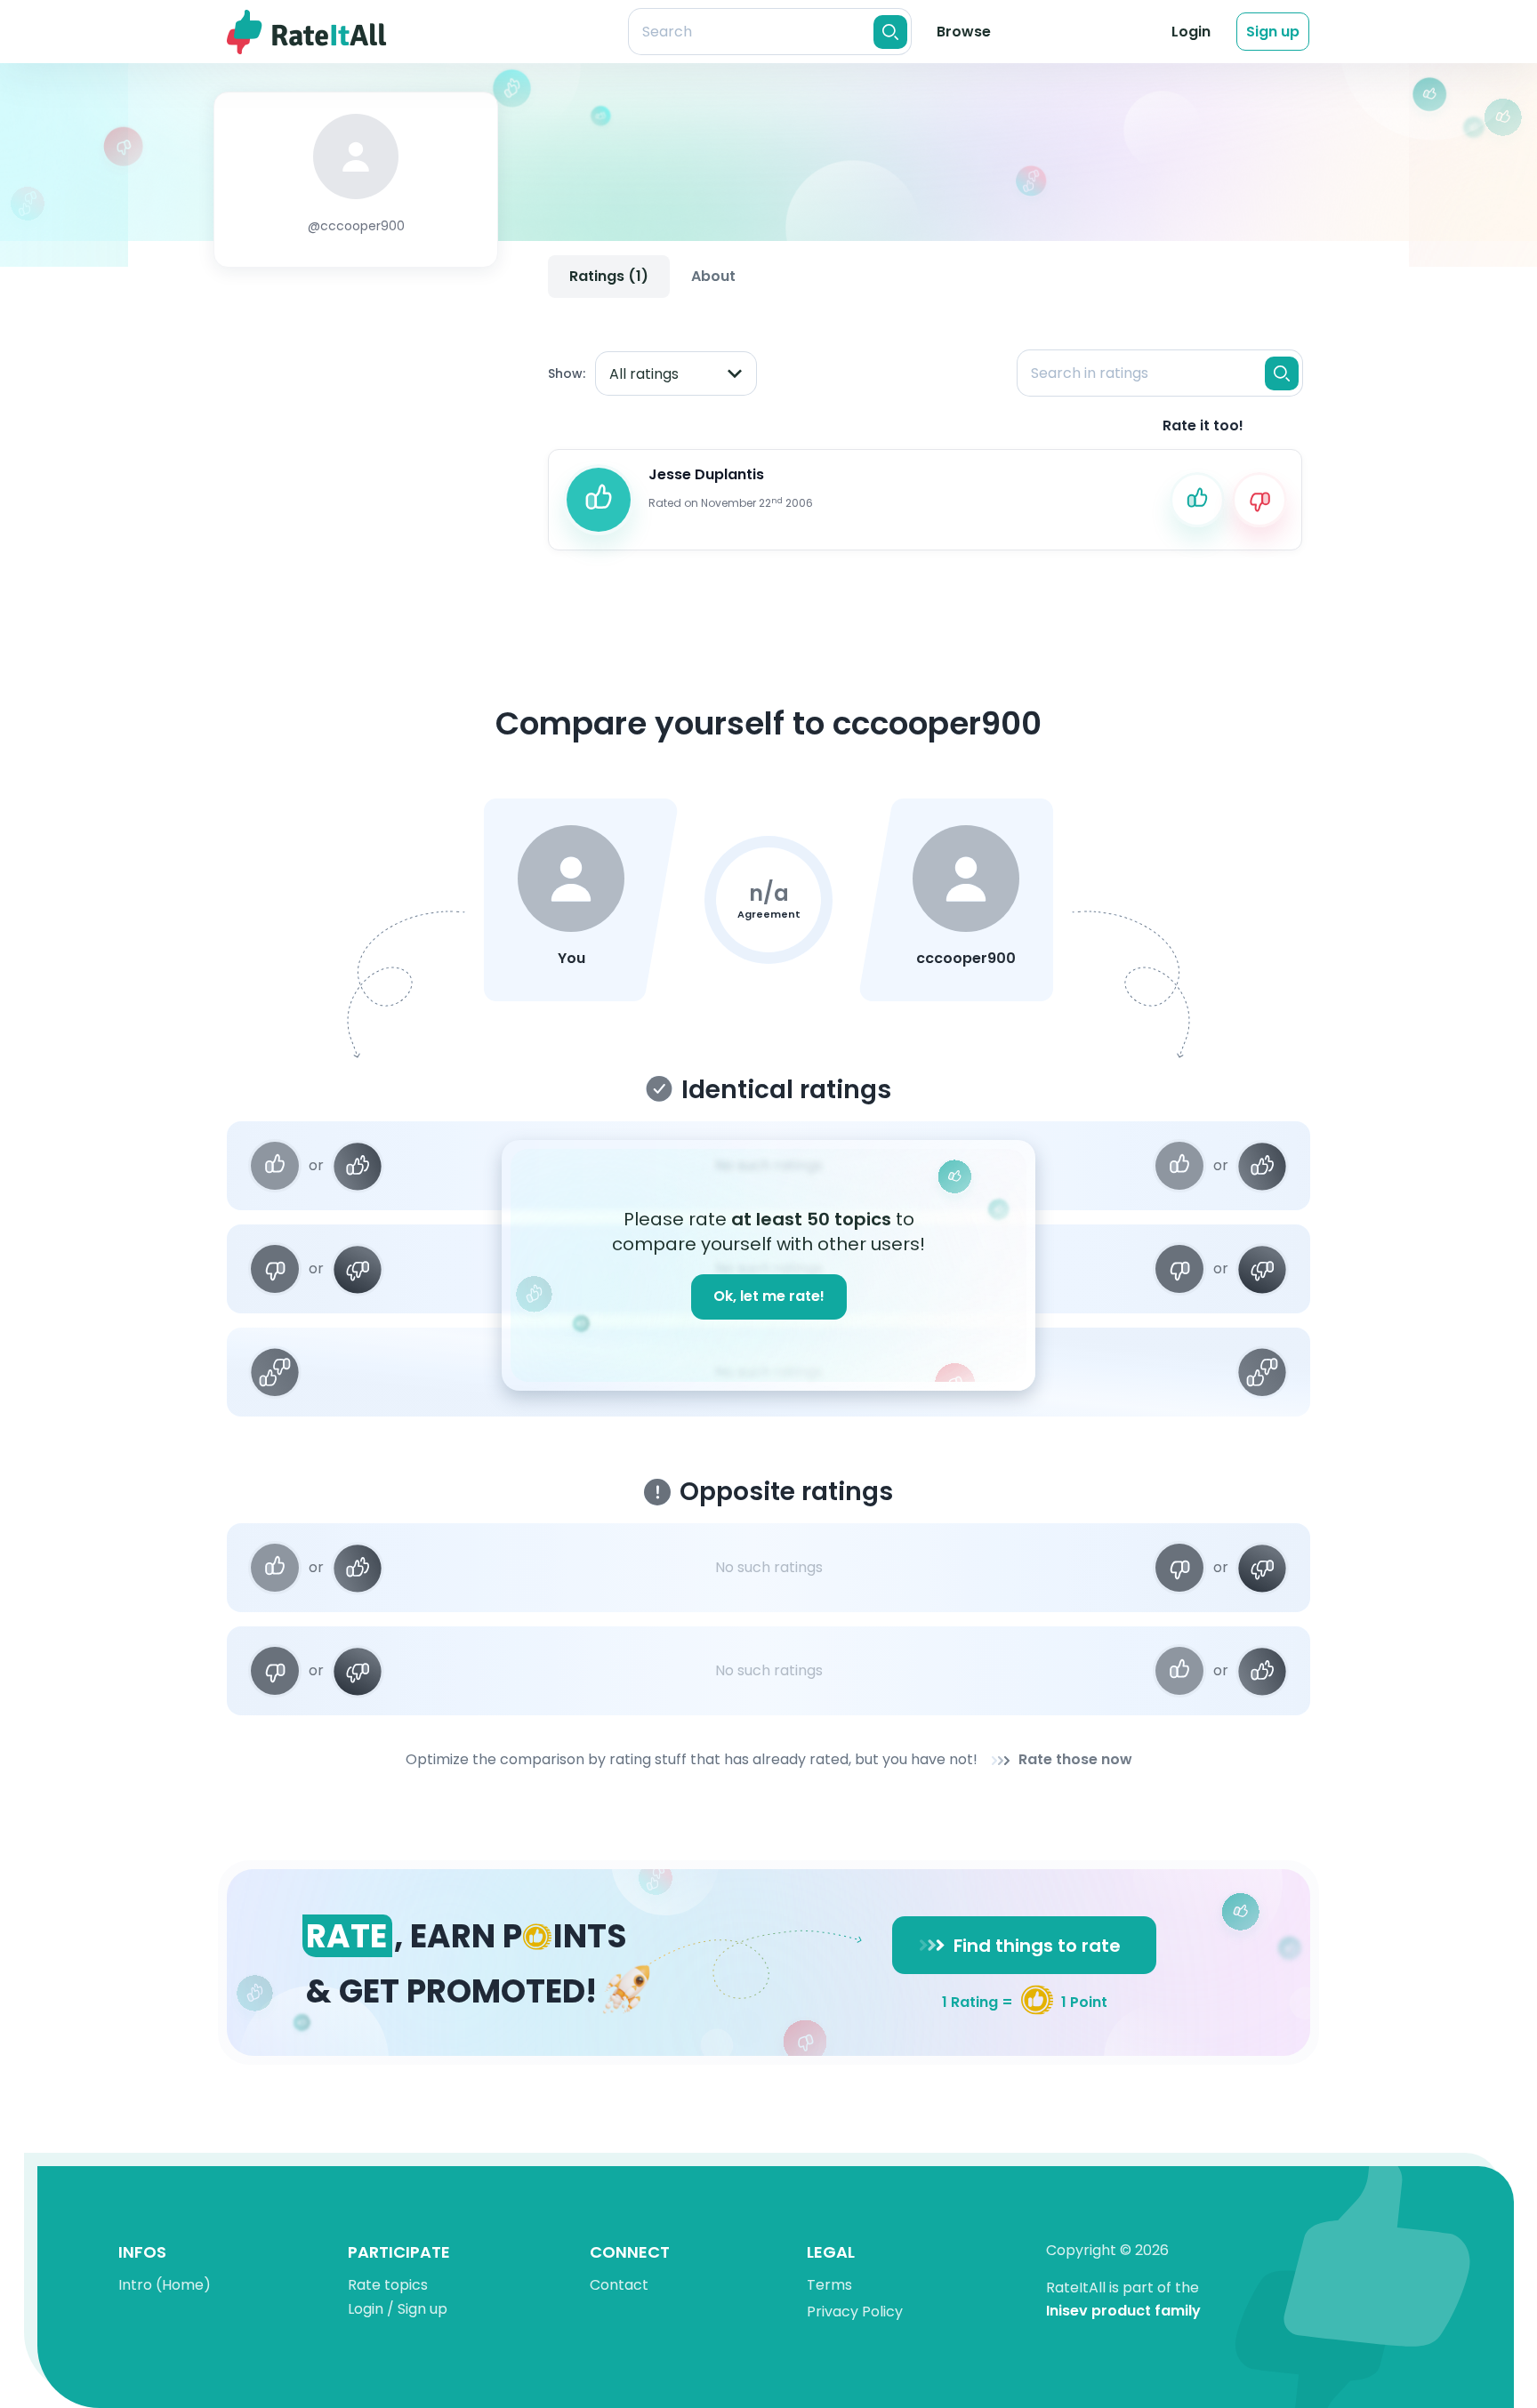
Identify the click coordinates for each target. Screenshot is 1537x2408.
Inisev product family (1123, 2312)
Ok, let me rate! (769, 1296)
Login (1191, 32)
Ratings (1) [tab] (609, 276)
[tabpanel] (925, 435)
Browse (964, 32)
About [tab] (713, 276)
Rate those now (1075, 1760)
